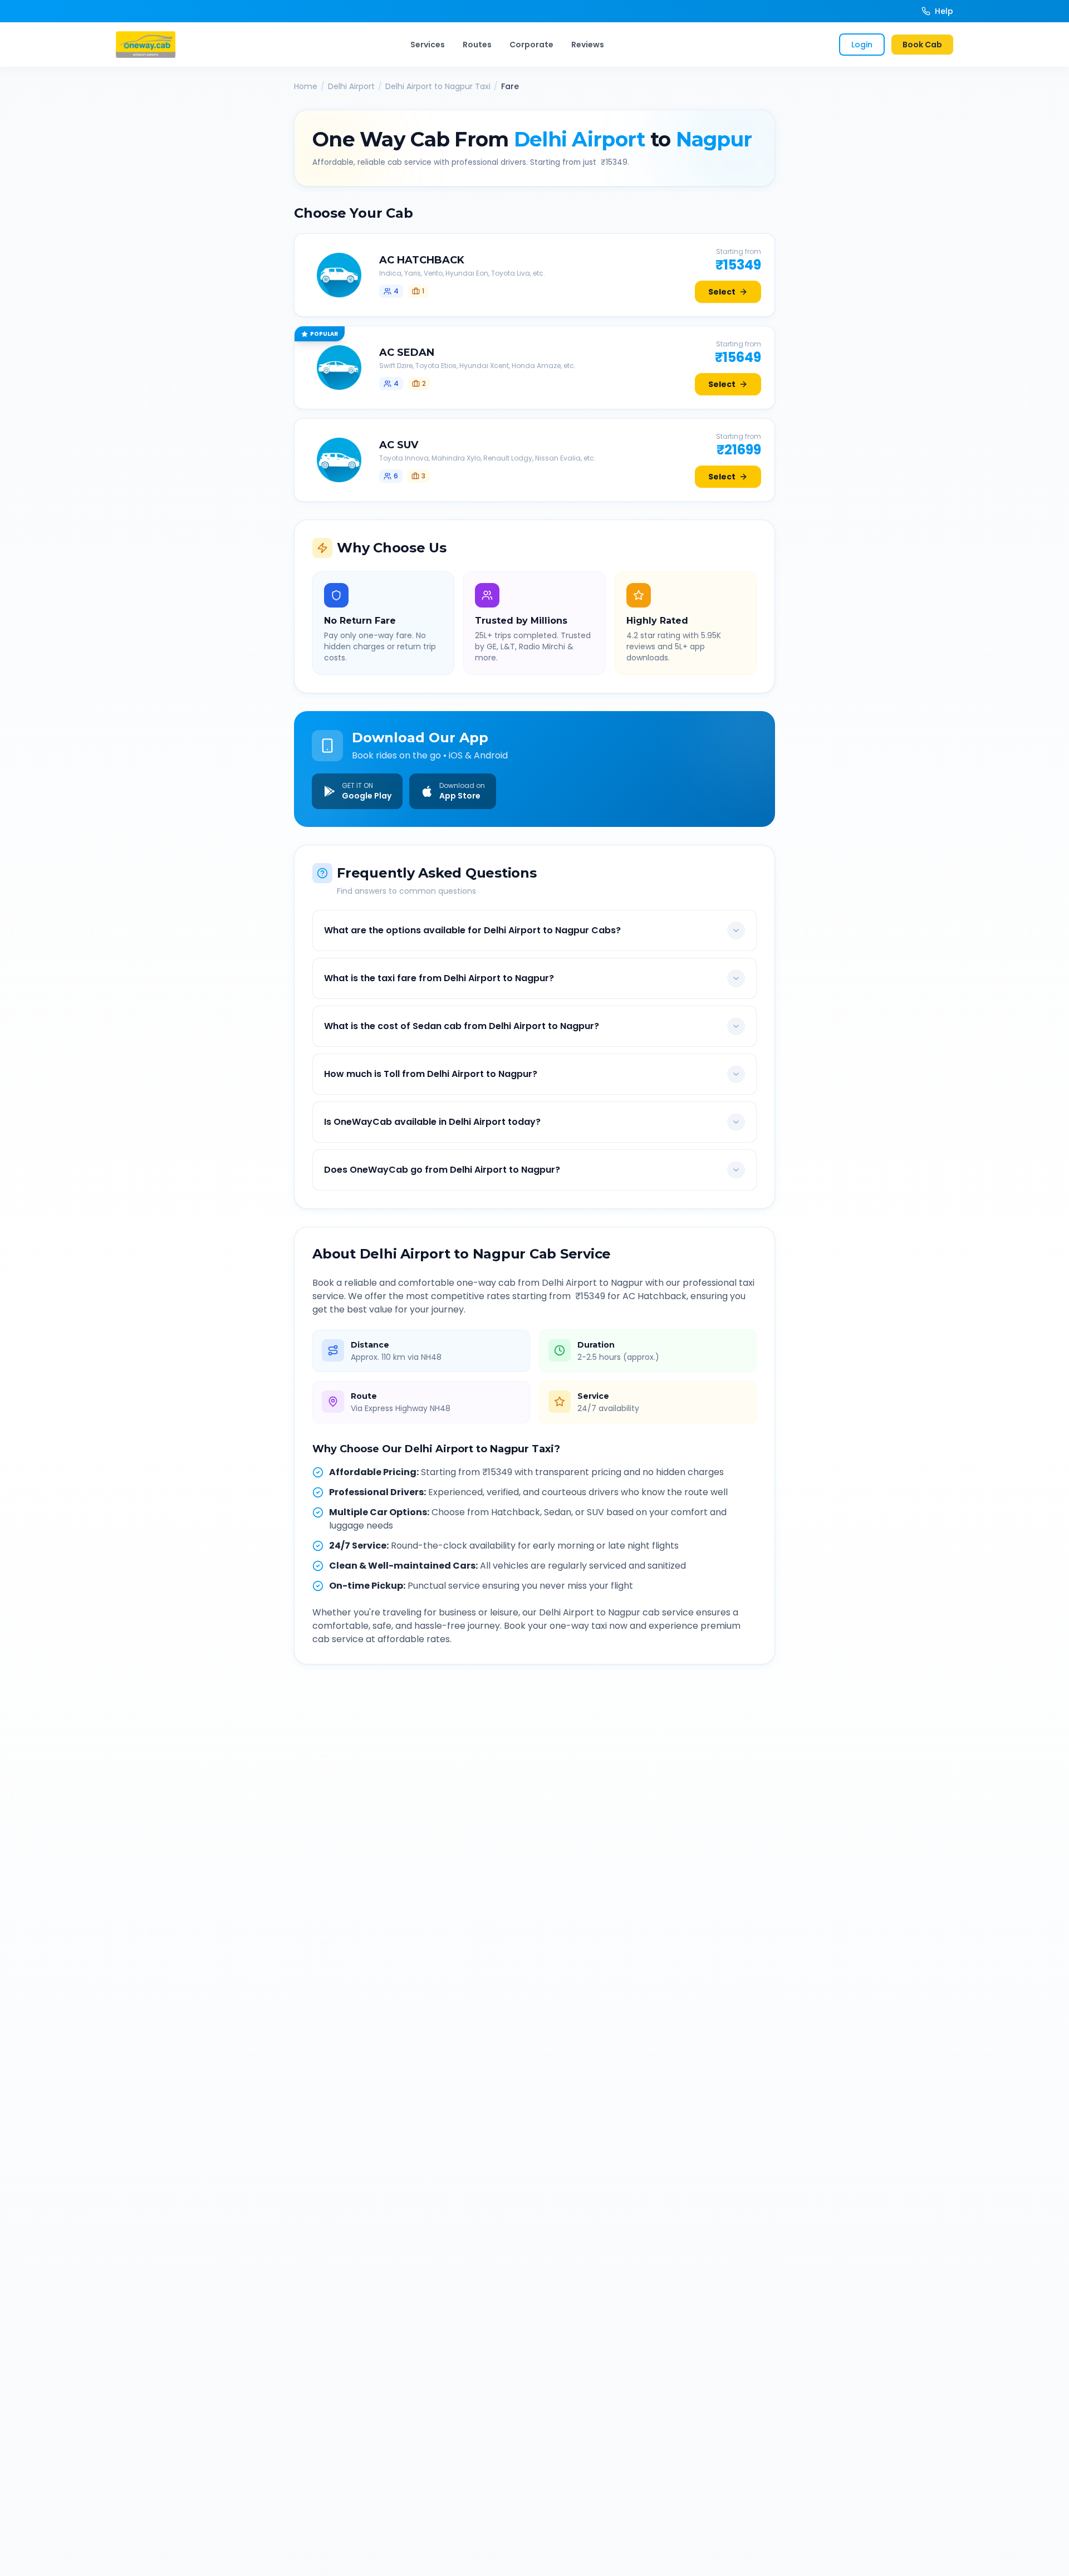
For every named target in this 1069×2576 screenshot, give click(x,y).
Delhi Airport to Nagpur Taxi (438, 86)
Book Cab (922, 45)
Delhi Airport (351, 86)
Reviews (588, 45)
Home (306, 86)
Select (722, 292)
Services (428, 45)
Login (862, 45)
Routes (477, 45)
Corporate (531, 45)
